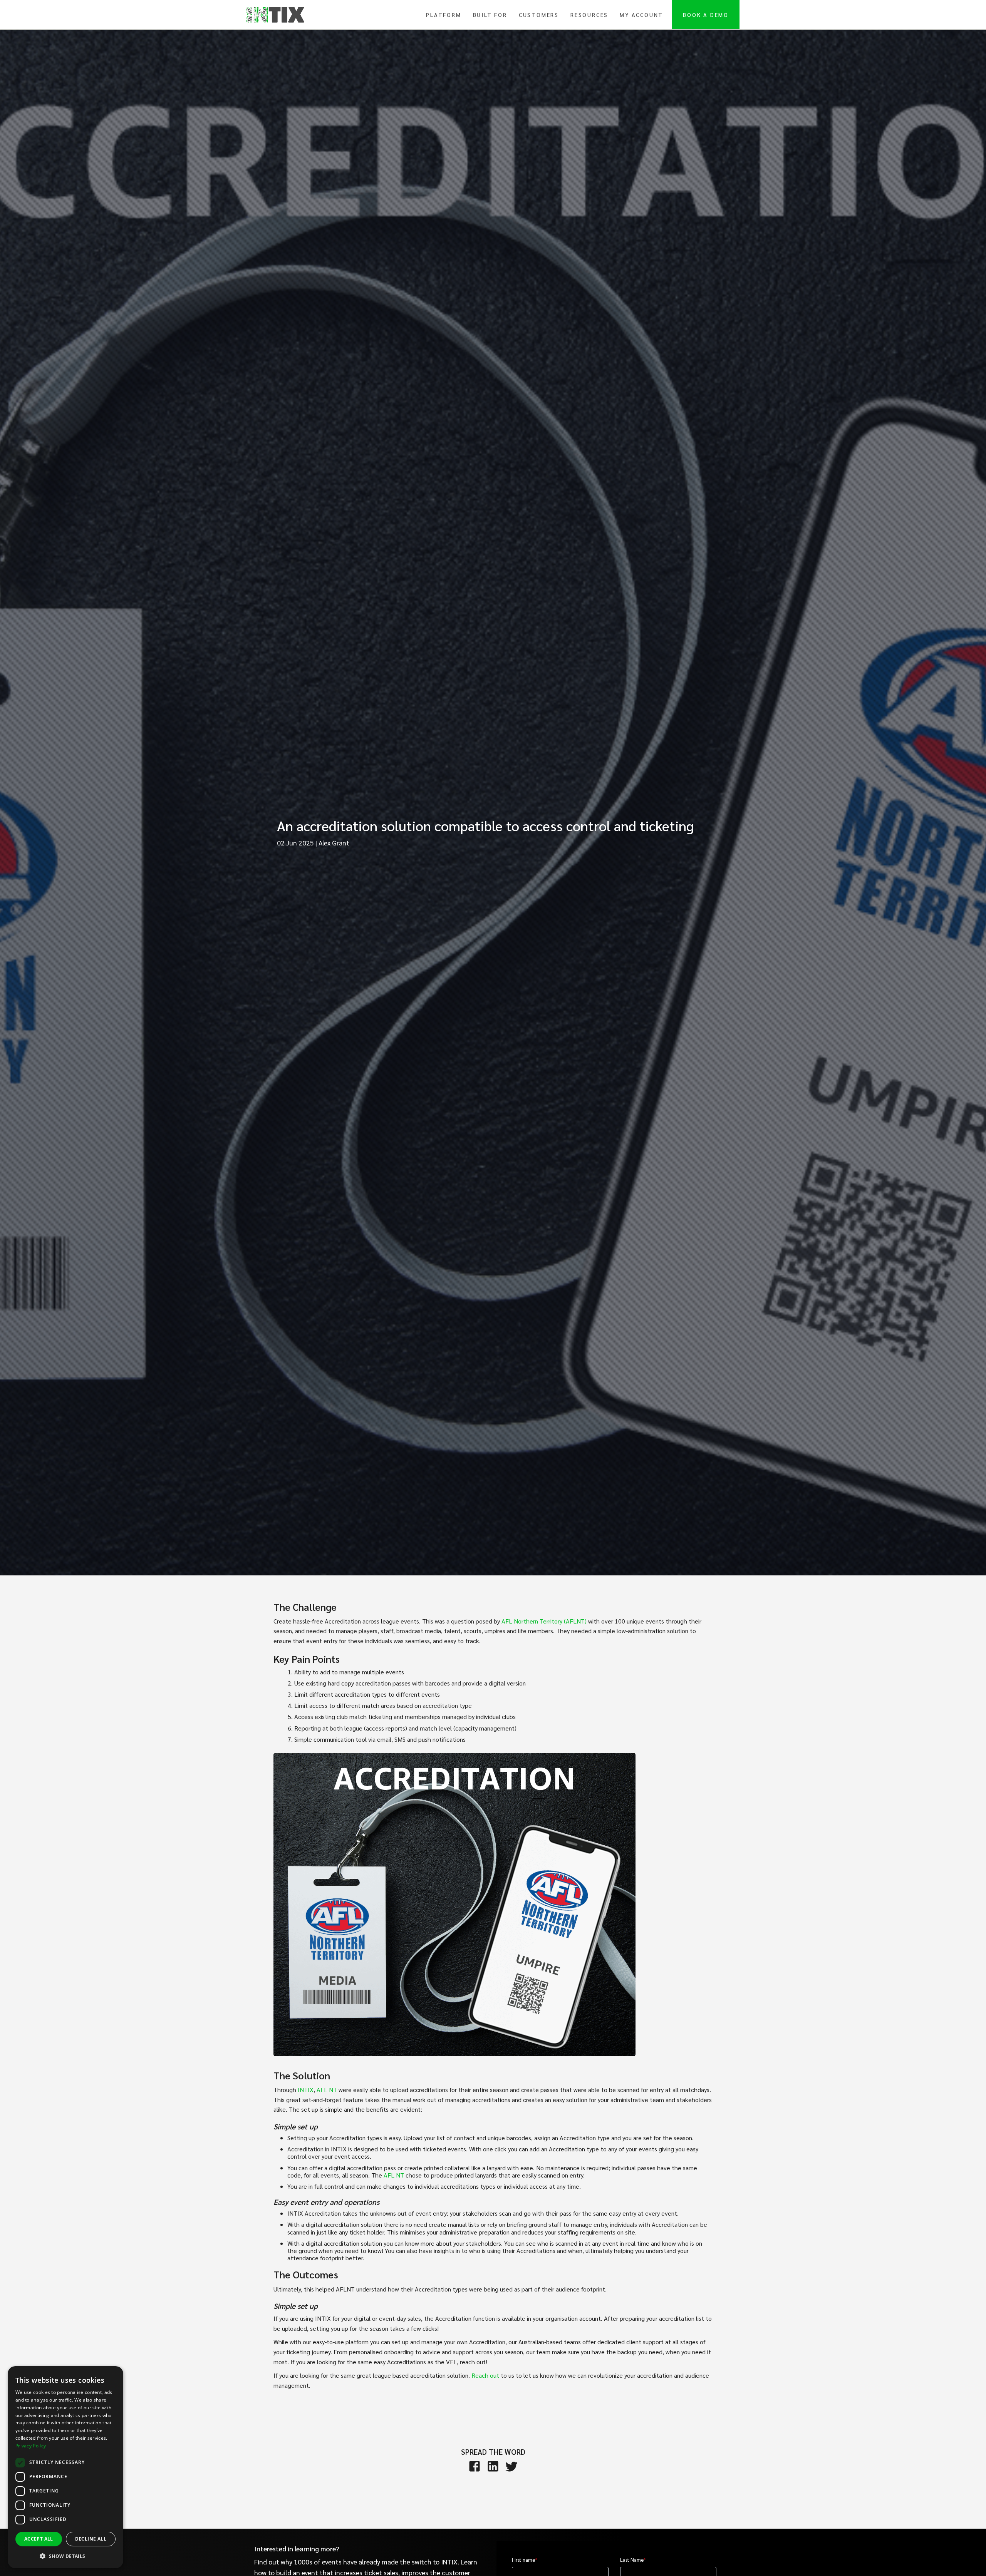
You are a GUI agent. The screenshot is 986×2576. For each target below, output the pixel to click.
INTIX (306, 2090)
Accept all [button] (39, 2539)
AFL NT (327, 2090)
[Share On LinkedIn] (493, 2466)
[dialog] (65, 2467)
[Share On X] (511, 2466)
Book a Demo (706, 15)
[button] (65, 2556)
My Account (641, 15)
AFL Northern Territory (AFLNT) (544, 1621)
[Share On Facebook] (475, 2466)
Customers (539, 15)
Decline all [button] (91, 2539)
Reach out (485, 2375)
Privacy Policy (31, 2446)
